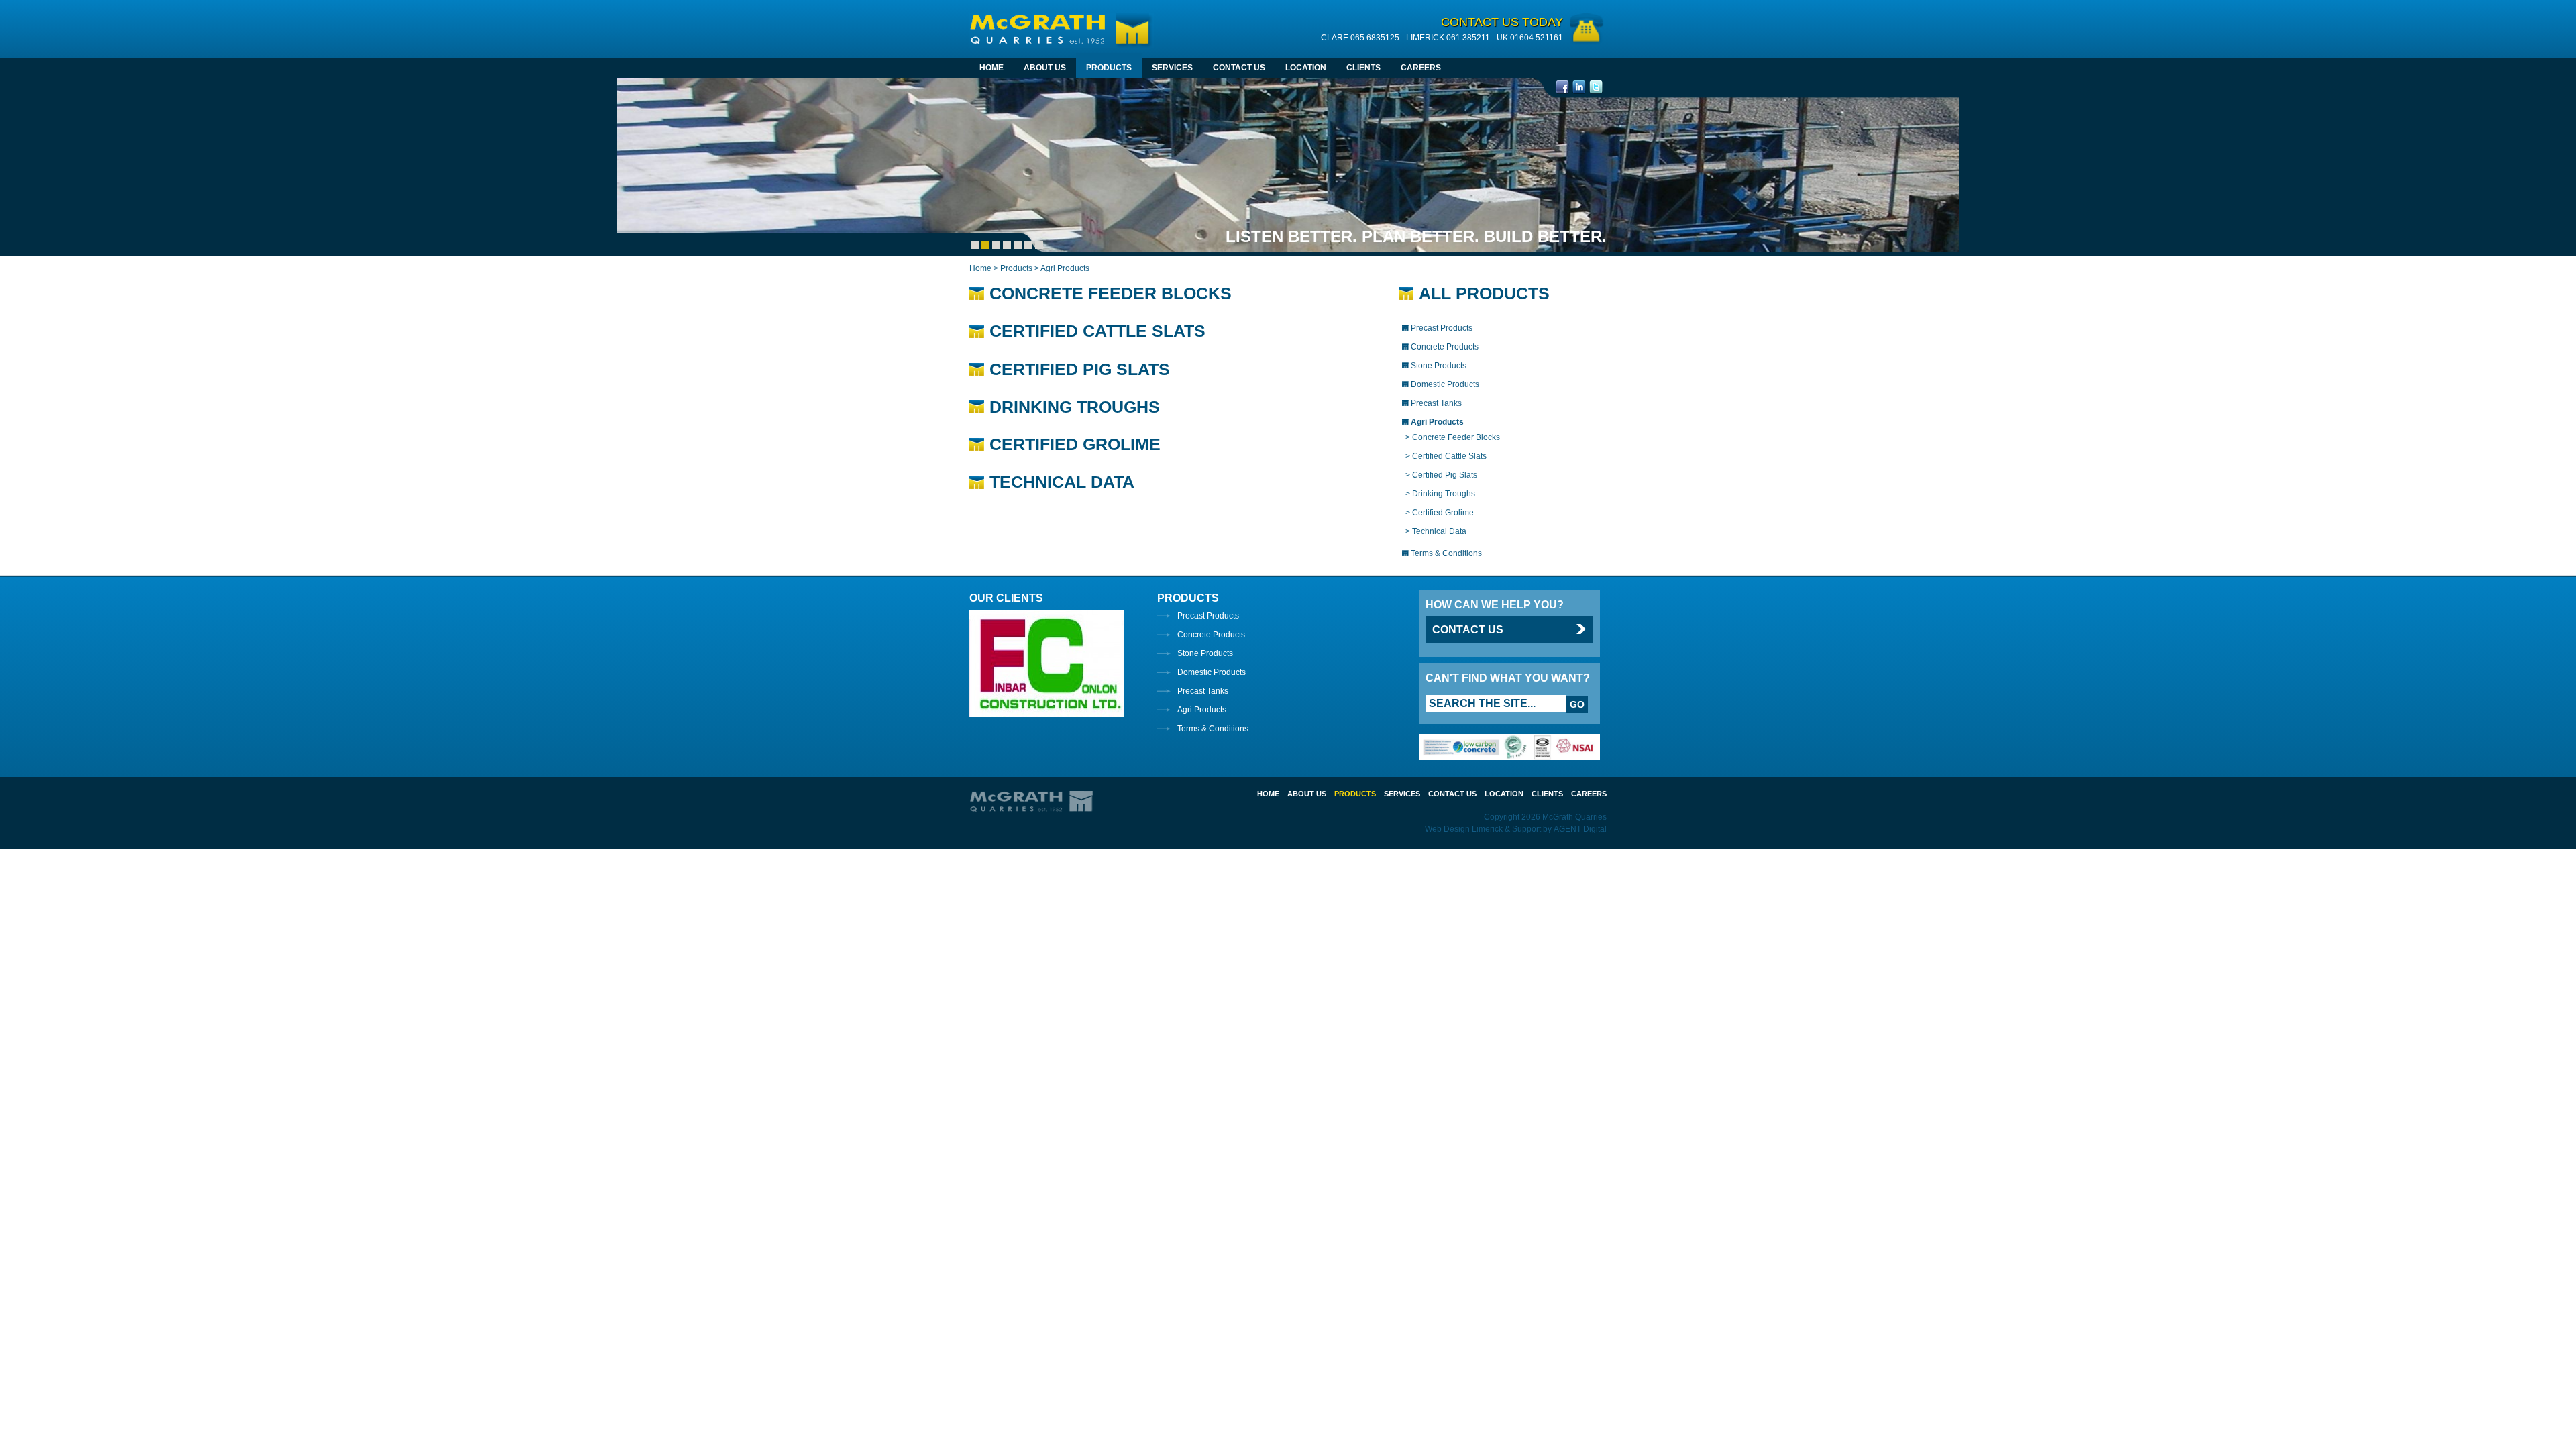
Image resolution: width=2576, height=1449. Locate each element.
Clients (1363, 68)
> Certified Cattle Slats (1446, 456)
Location (1306, 68)
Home (991, 68)
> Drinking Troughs (1440, 494)
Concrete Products (1211, 635)
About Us (1045, 68)
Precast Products (1208, 616)
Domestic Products (1212, 672)
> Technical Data (1436, 531)
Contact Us (1239, 68)
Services (1172, 68)
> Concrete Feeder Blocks (1453, 437)
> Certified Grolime (1440, 513)
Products (1109, 68)
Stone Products (1205, 653)
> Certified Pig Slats (1441, 475)
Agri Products (1202, 710)
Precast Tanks (1203, 691)
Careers (1421, 68)
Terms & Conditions (1213, 729)
